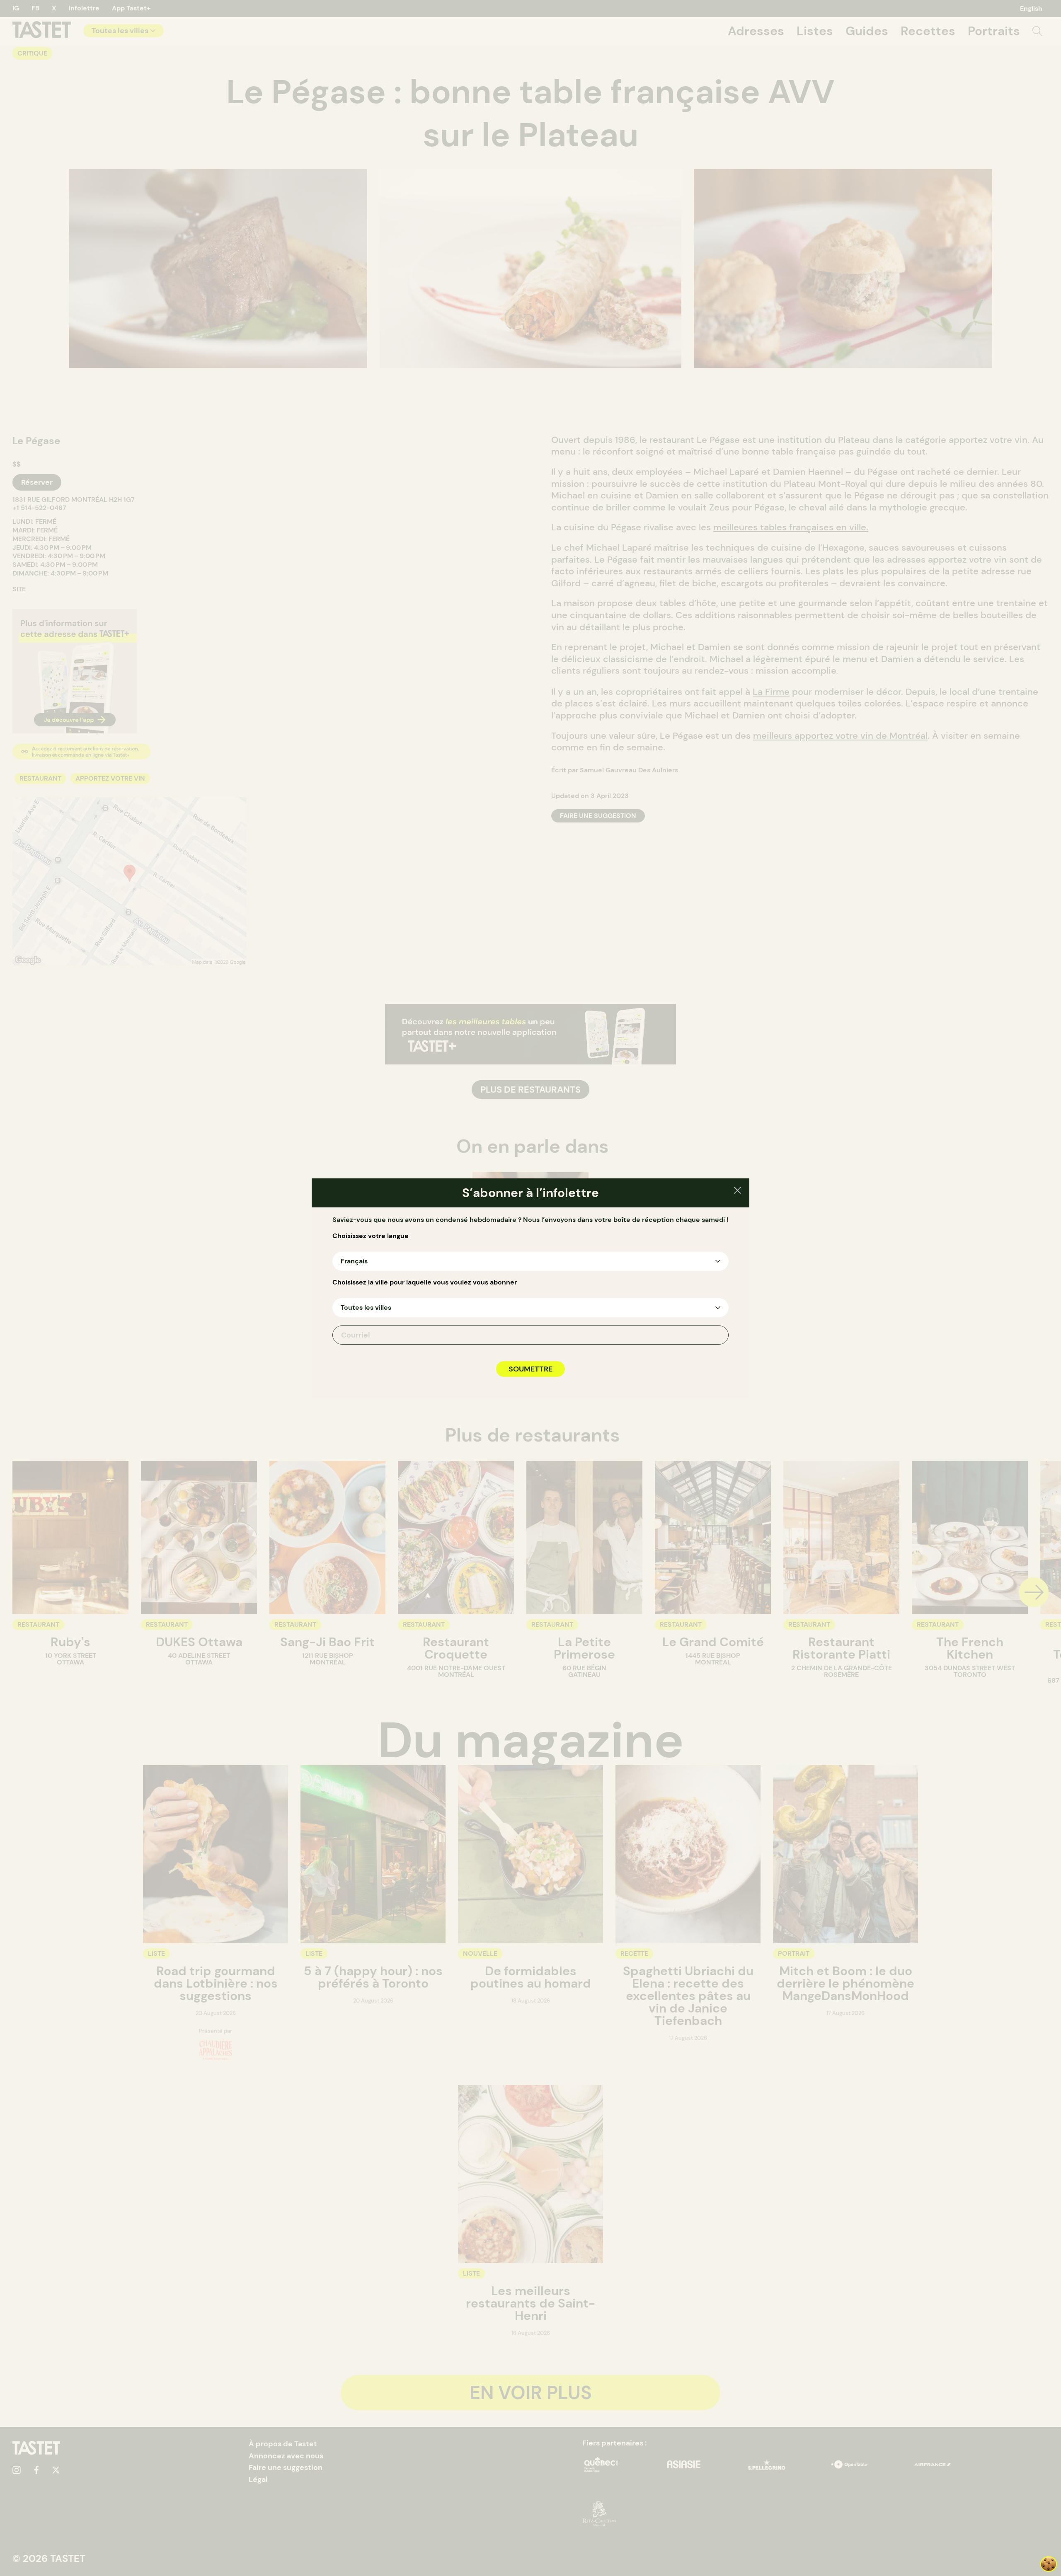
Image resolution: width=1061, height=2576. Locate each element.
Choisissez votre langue (371, 1236)
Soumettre (530, 1369)
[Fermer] (738, 1191)
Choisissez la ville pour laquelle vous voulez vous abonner (425, 1282)
